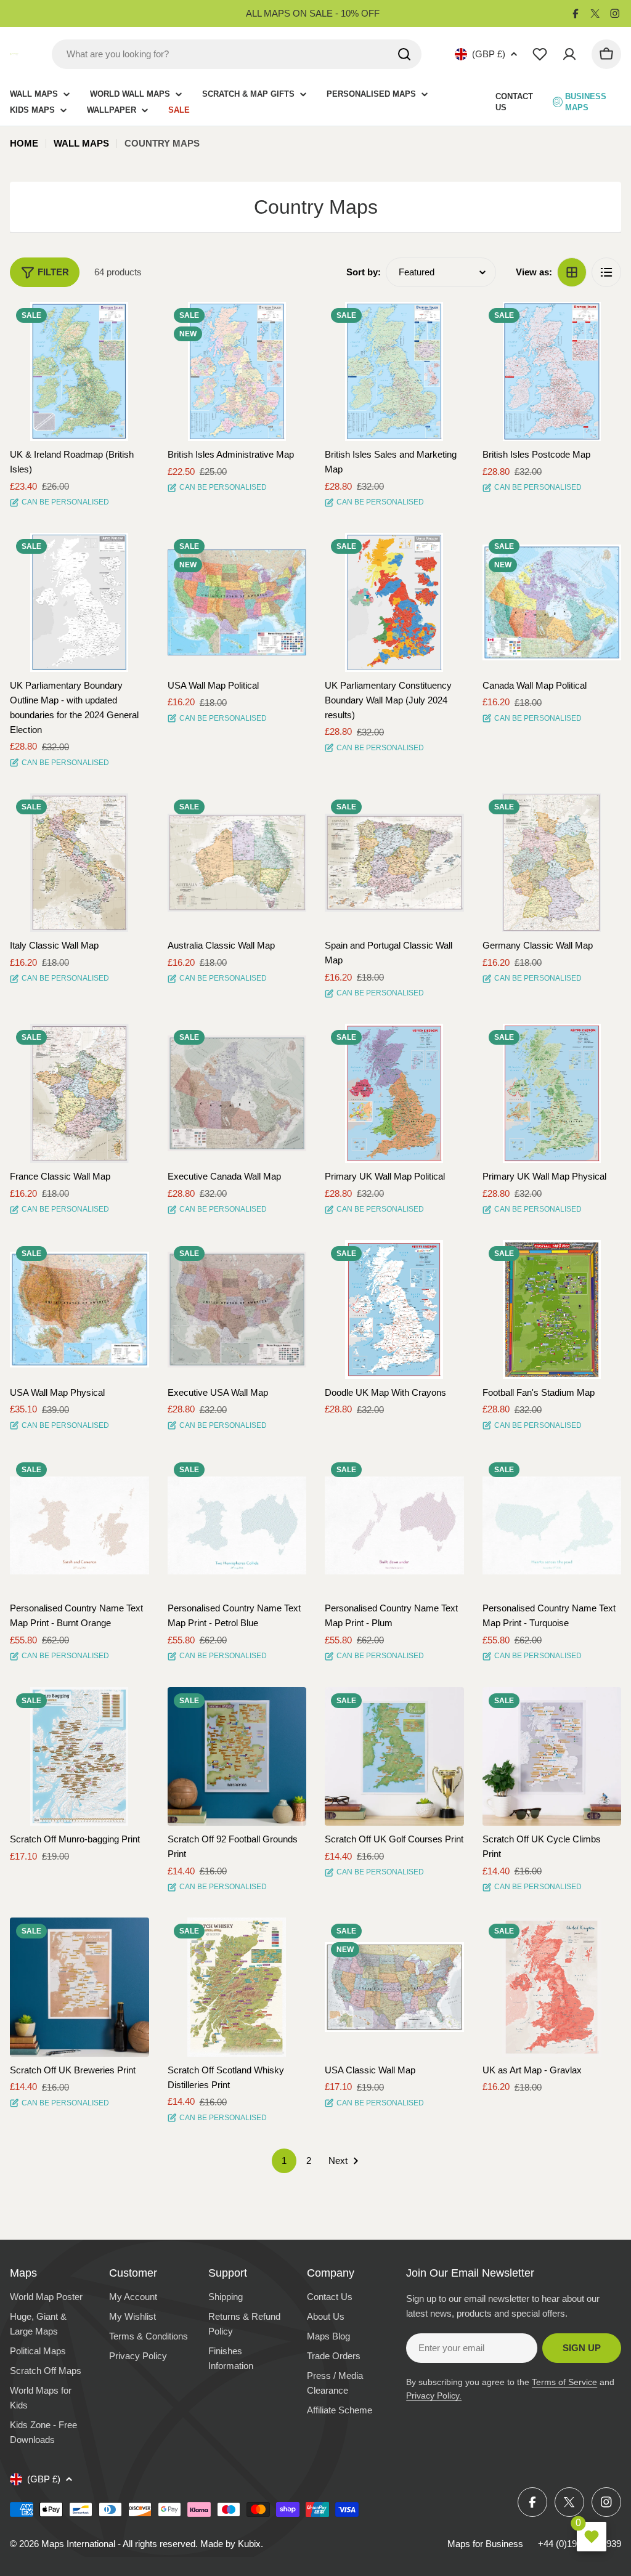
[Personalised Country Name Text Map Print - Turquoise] (552, 1526)
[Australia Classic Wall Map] (237, 863)
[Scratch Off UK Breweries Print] (79, 1987)
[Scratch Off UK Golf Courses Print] (394, 1757)
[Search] (404, 54)
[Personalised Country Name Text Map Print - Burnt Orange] (79, 1526)
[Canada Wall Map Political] (552, 602)
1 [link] (284, 2161)
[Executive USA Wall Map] (237, 1310)
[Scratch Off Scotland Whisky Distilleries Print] (237, 1987)
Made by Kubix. (232, 2544)
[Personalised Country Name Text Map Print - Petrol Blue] (237, 1526)
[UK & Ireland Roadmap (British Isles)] (79, 371)
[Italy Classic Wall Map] (79, 863)
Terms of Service (564, 2382)
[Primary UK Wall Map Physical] (552, 1093)
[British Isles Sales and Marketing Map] (394, 371)
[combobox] (237, 54)
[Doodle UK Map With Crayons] (394, 1310)
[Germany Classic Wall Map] (552, 863)
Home (24, 143)
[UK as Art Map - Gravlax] (552, 1987)
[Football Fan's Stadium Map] (552, 1310)
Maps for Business (485, 2544)
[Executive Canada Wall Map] (237, 1093)
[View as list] (606, 272)
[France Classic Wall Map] (79, 1093)
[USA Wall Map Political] (237, 602)
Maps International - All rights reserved (118, 2544)
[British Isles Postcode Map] (552, 371)
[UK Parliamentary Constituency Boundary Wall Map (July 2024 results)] (394, 602)
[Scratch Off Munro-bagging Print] (79, 1757)
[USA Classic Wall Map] (394, 1987)
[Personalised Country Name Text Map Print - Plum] (394, 1526)
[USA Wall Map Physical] (79, 1310)
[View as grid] (572, 272)
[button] (129, 322)
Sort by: (364, 272)
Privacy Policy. (434, 2396)
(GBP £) (489, 54)
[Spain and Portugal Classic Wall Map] (394, 863)
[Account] (569, 54)
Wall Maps (81, 143)
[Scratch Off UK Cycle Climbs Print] (552, 1757)
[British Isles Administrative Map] (237, 371)
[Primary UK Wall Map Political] (394, 1093)
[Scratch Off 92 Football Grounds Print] (237, 1757)
